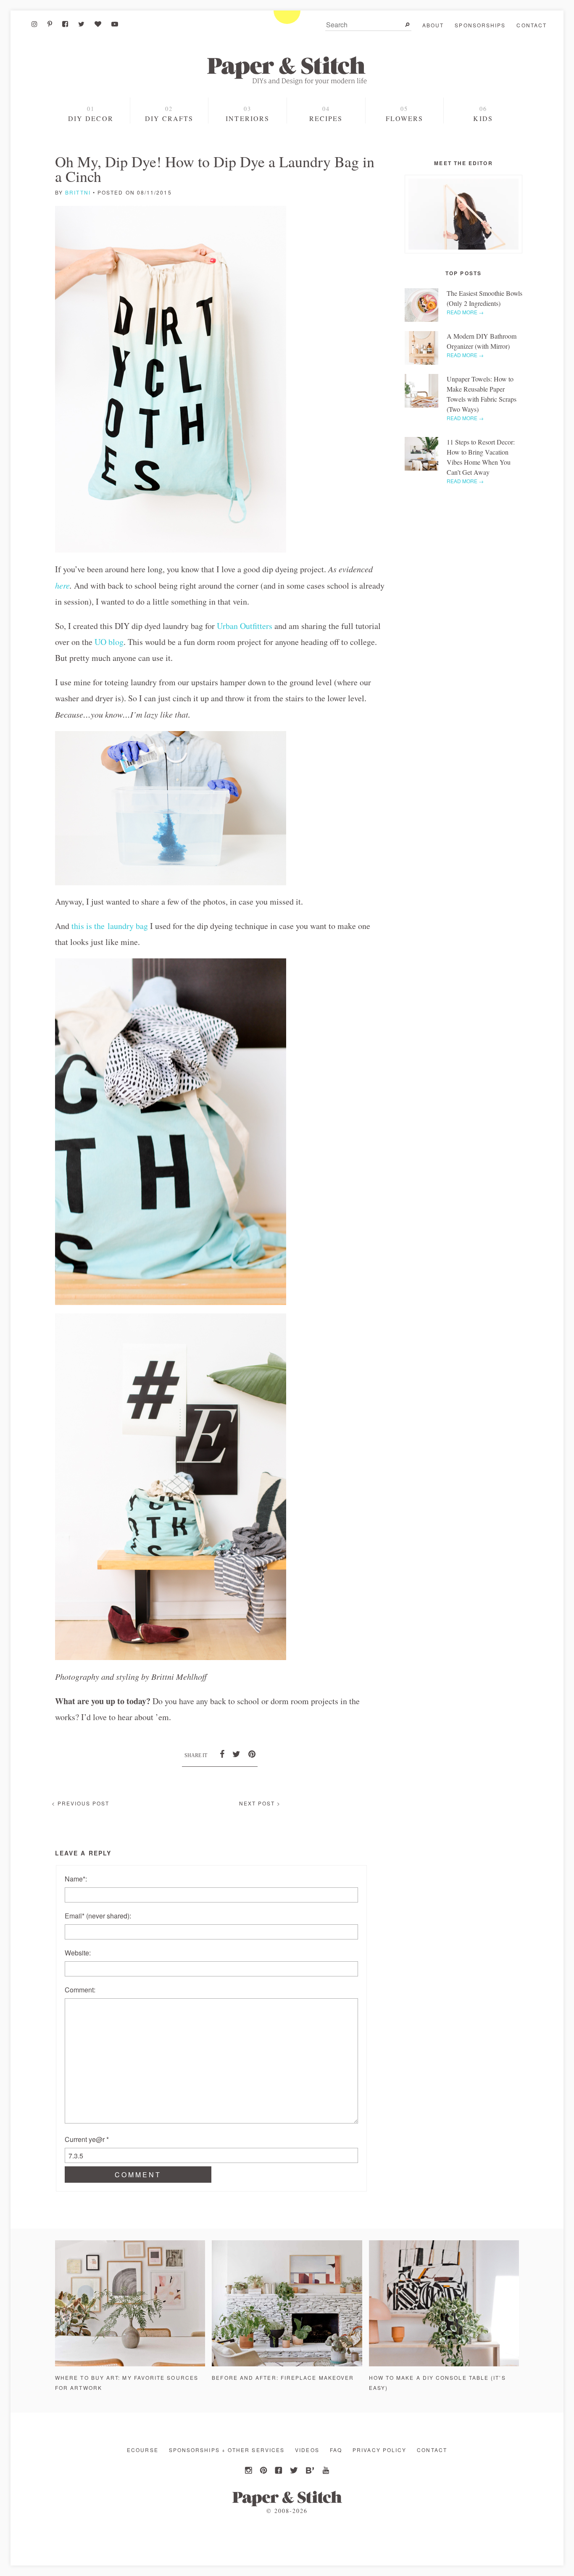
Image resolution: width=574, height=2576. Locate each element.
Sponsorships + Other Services (227, 2450)
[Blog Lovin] (98, 24)
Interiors (248, 118)
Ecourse (143, 2450)
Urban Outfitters (245, 626)
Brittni (78, 192)
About (433, 25)
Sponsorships (480, 25)
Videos (307, 2450)
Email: (98, 1916)
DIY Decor (91, 118)
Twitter (295, 2471)
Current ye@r (87, 2139)
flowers (405, 118)
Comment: (80, 1990)
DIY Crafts (169, 118)
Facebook (279, 2471)
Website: (78, 1953)
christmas (92, 149)
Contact (532, 25)
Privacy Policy (379, 2450)
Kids (483, 118)
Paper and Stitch (287, 71)
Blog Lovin (310, 2471)
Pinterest (264, 2471)
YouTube (325, 2471)
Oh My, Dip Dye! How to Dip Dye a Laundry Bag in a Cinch (215, 169)
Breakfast (326, 150)
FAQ (336, 2450)
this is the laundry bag (110, 926)
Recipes (326, 118)
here (62, 585)
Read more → (465, 312)
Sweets (326, 135)
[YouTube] (115, 24)
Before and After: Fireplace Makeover (283, 2377)
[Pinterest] (50, 24)
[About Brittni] (463, 214)
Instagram (249, 2471)
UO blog (109, 642)
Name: (76, 1879)
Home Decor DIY (169, 135)
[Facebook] (65, 24)
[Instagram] (34, 24)
